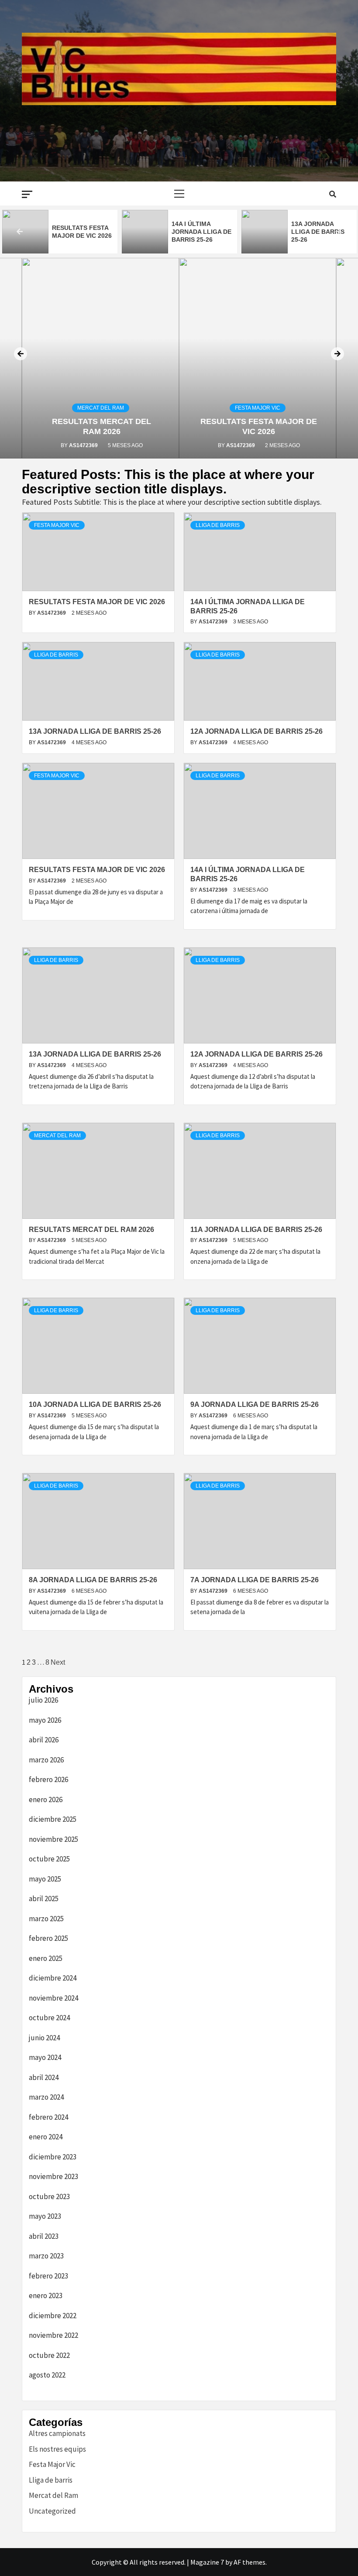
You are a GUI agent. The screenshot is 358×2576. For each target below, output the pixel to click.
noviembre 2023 (53, 2176)
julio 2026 (43, 1700)
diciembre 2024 (53, 1978)
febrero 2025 (48, 1938)
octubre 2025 (49, 1859)
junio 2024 (44, 2038)
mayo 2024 (45, 2057)
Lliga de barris (218, 525)
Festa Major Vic (258, 408)
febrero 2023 (48, 2276)
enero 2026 (46, 1799)
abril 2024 (44, 2077)
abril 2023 (44, 2236)
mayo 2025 (45, 1879)
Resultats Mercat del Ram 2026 (319, 232)
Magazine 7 (207, 2562)
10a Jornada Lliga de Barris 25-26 (95, 1404)
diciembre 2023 (53, 2157)
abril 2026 (44, 1740)
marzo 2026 (46, 1760)
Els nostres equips (57, 2449)
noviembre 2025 (53, 1839)
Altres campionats (57, 2433)
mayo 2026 (45, 1720)
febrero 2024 (48, 2117)
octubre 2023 (49, 2196)
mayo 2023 (45, 2216)
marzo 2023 (46, 2256)
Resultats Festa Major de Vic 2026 (97, 602)
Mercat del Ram (101, 408)
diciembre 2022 (53, 2316)
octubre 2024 (49, 2018)
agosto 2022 (47, 2375)
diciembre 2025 (53, 1819)
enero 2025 (46, 1958)
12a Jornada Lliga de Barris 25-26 (198, 232)
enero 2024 (46, 2137)
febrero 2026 (48, 1779)
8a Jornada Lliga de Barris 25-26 (93, 1580)
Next (58, 1662)
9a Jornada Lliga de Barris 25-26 (255, 1404)
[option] (60, 232)
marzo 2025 (46, 1919)
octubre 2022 (49, 2355)
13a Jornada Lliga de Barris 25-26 (79, 232)
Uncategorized (52, 2511)
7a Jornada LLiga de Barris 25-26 (255, 1580)
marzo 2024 (46, 2097)
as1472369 (84, 445)
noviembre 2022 (53, 2335)
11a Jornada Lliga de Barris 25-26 (256, 1230)
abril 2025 (44, 1899)
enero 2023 (46, 2295)
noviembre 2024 (53, 1998)
